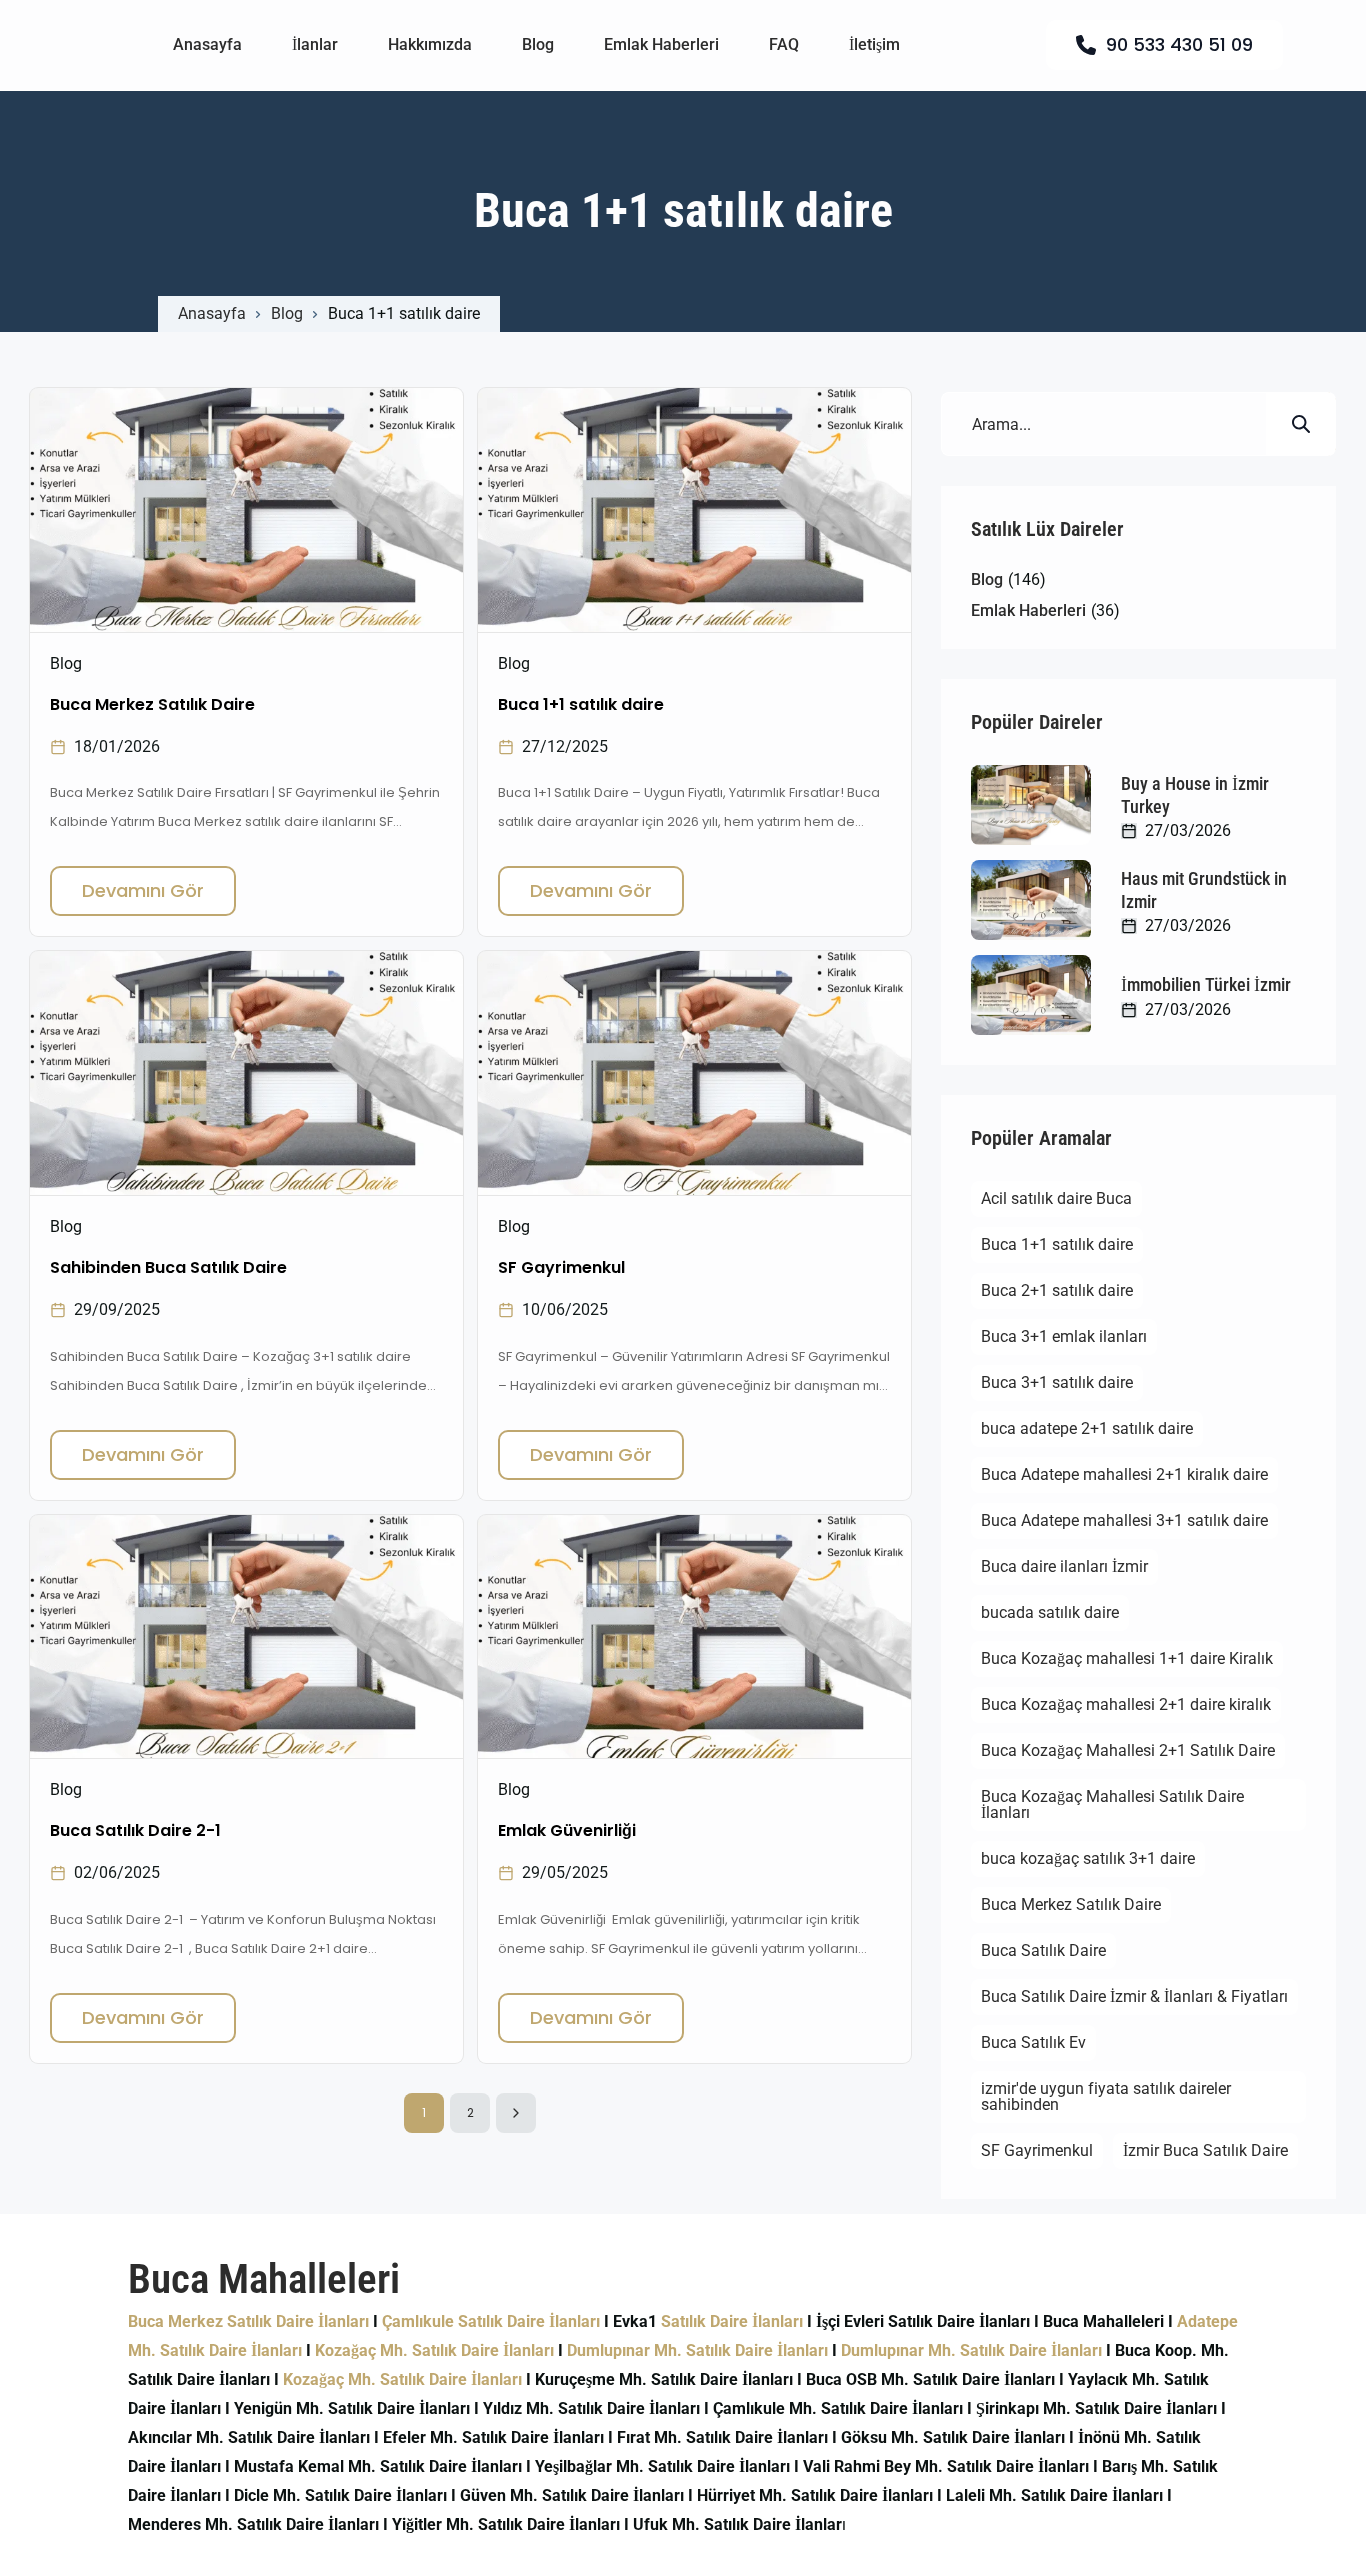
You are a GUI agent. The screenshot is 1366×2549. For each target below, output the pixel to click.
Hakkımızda (430, 44)
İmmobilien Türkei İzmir (1206, 984)
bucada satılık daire (1050, 1612)
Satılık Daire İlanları (732, 2321)
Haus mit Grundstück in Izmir (1204, 890)
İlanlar (315, 44)
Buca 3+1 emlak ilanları (1064, 1336)
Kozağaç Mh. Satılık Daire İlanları (434, 2350)
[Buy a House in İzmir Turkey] (1031, 805)
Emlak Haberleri (661, 44)
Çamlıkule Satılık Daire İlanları (491, 2321)
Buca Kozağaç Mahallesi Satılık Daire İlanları (1112, 1804)
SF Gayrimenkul (1037, 2150)
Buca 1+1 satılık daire (1057, 1244)
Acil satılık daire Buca (1056, 1198)
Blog (538, 44)
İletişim (874, 44)
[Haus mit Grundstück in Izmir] (1031, 900)
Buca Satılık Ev (1033, 2042)
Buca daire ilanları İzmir (1064, 1566)
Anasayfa (207, 44)
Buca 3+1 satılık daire (1057, 1382)
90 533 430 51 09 (1179, 44)
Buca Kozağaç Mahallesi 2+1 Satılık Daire (1128, 1750)
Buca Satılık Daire (1043, 1950)
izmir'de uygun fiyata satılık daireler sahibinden (1106, 2096)
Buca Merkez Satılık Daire (1071, 1904)
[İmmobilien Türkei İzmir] (1031, 995)
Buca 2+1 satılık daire (1057, 1290)
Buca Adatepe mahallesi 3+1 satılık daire (1124, 1520)
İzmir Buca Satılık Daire (1205, 2150)
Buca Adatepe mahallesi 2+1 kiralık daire (1124, 1474)
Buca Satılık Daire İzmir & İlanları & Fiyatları (1134, 1996)
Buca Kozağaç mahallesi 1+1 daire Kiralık (1127, 1658)
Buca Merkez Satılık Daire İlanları (248, 2321)
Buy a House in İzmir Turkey (1195, 795)
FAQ (784, 44)
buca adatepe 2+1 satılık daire (1087, 1428)
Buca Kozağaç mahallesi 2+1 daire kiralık (1126, 1704)
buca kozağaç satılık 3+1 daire (1088, 1858)
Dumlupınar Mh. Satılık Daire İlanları (697, 2350)
